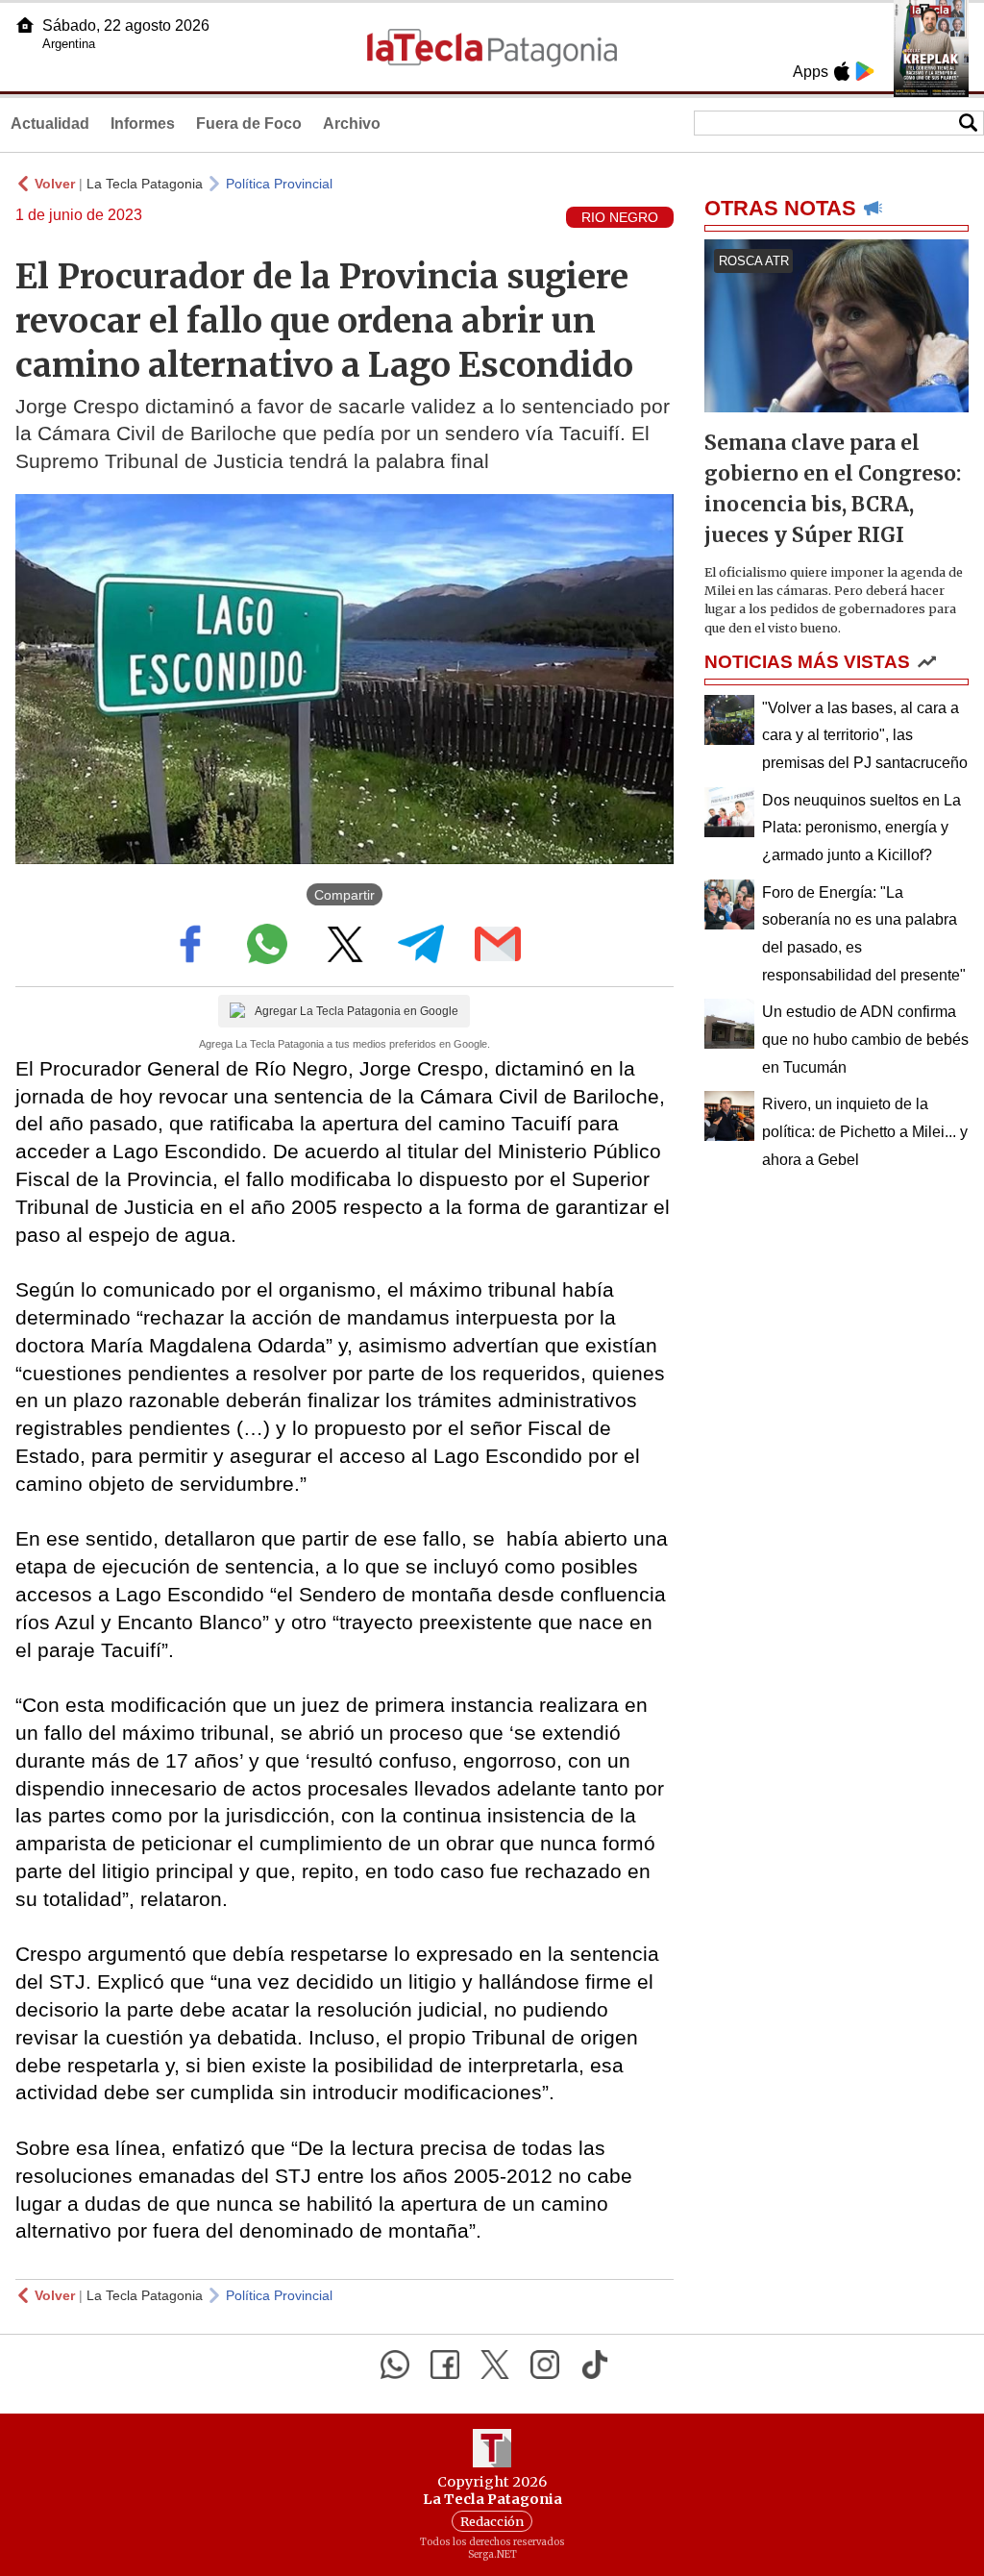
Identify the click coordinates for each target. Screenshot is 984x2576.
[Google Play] (865, 71)
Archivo (352, 124)
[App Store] (842, 71)
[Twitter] (495, 2365)
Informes (143, 124)
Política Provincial (279, 184)
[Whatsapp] (395, 2365)
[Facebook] (445, 2365)
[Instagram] (545, 2365)
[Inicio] (25, 25)
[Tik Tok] (595, 2365)
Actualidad (50, 124)
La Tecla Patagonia (145, 184)
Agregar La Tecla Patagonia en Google (357, 1011)
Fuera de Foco (249, 124)
